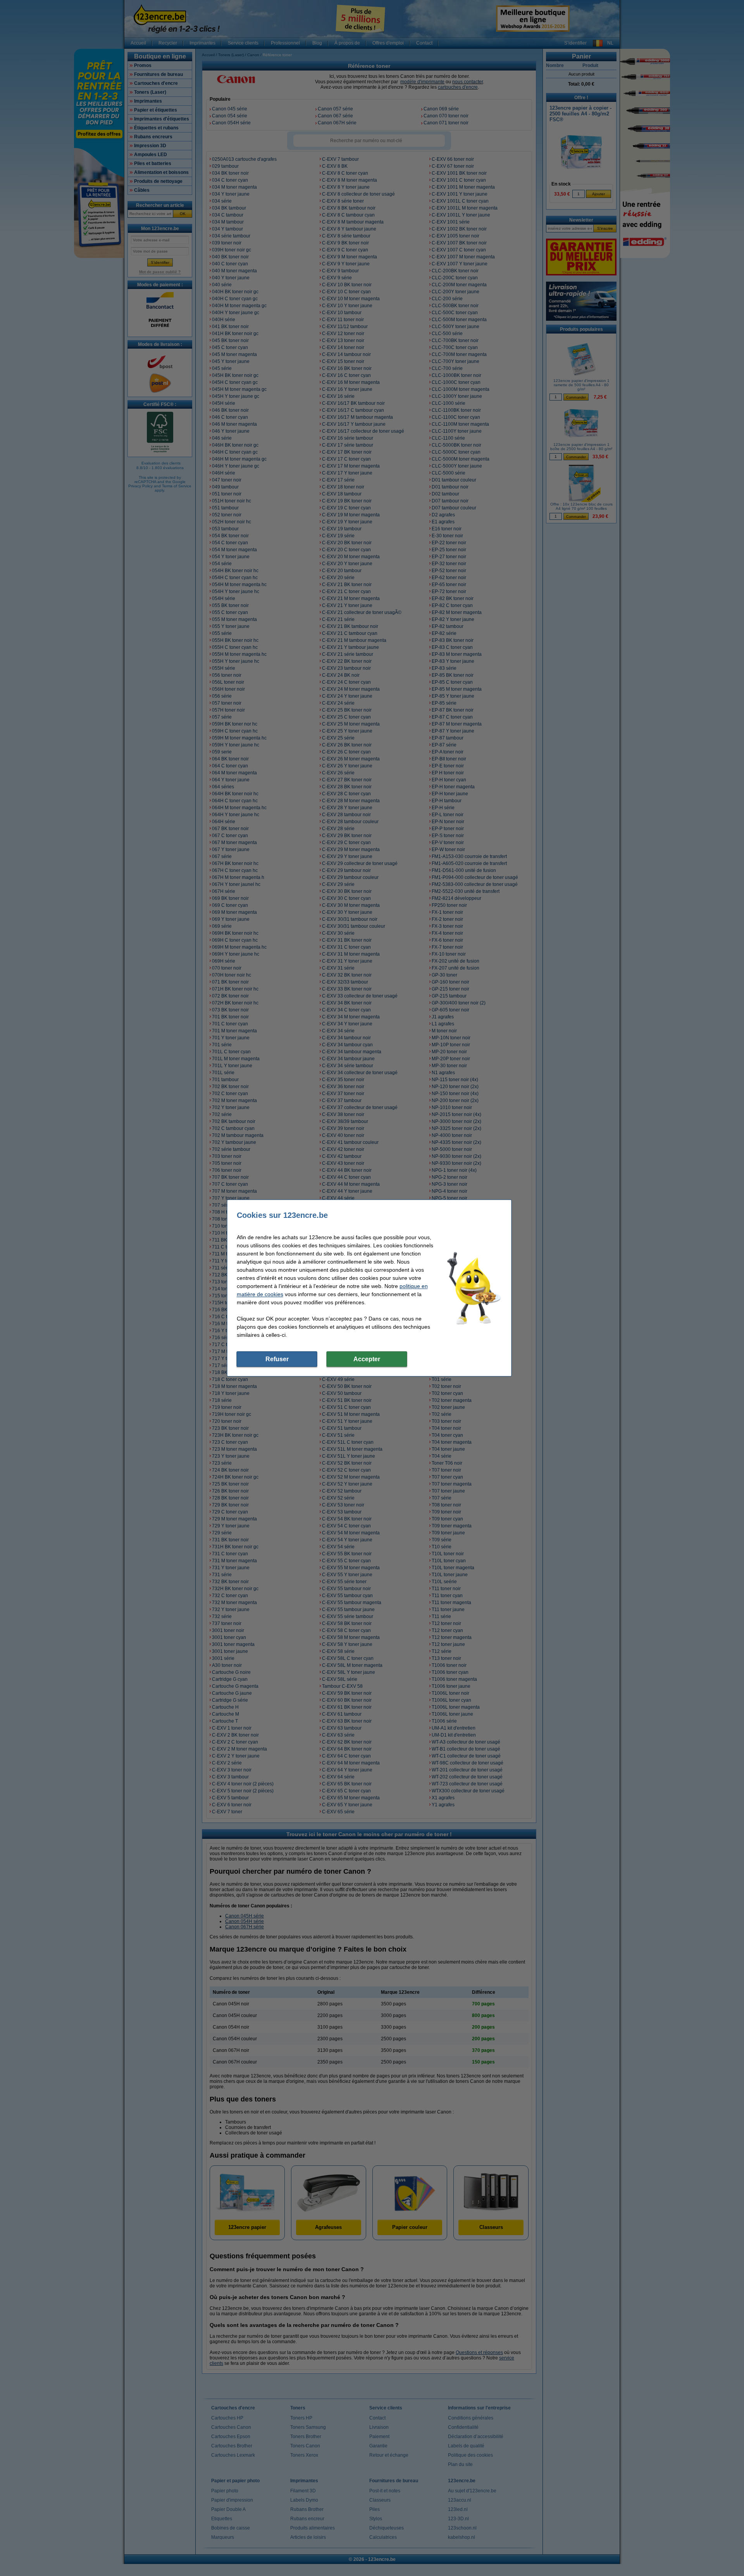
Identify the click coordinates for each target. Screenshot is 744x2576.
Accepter (367, 1359)
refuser (277, 1359)
